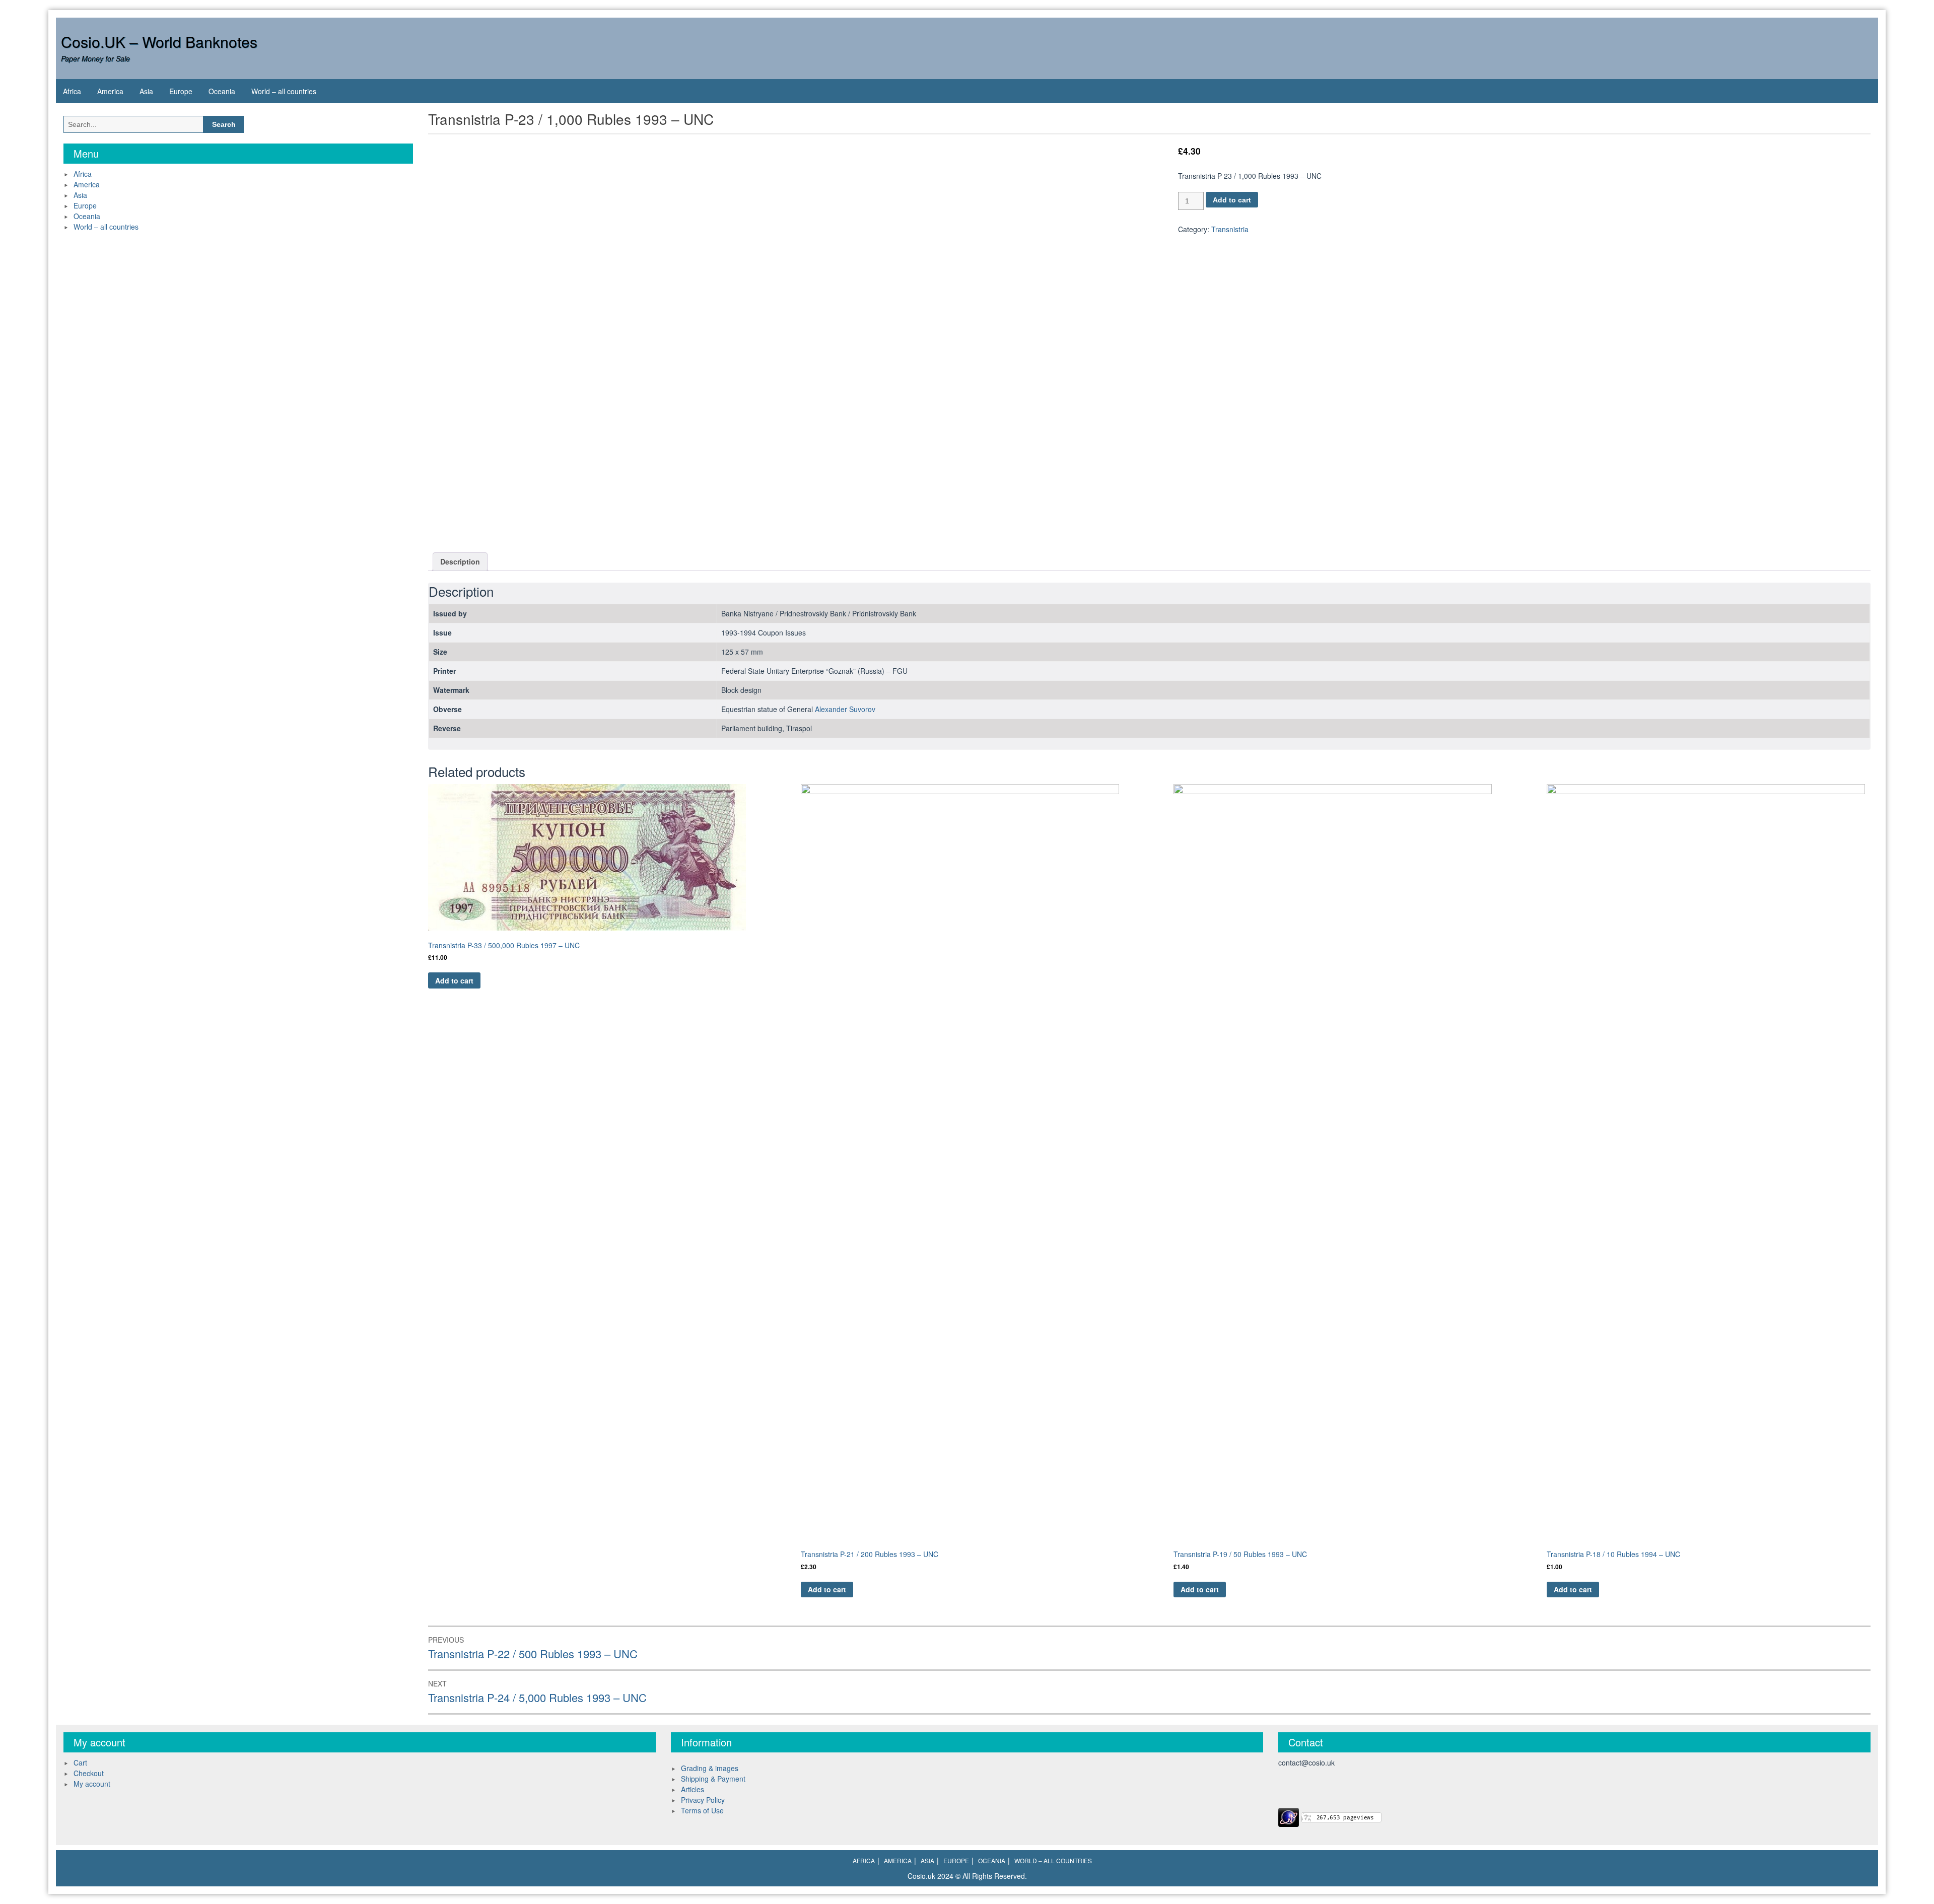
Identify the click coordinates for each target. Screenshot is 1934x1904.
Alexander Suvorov (845, 709)
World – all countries (284, 91)
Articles (693, 1789)
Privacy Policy (703, 1800)
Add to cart (1232, 200)
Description (460, 561)
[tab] (460, 562)
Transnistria (1230, 229)
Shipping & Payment (713, 1779)
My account (92, 1784)
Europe (181, 91)
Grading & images (710, 1768)
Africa (72, 91)
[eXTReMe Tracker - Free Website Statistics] (1289, 1816)
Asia (146, 91)
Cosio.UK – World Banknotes (159, 42)
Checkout (89, 1773)
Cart (80, 1762)
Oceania (222, 91)
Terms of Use (702, 1810)
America (110, 91)
